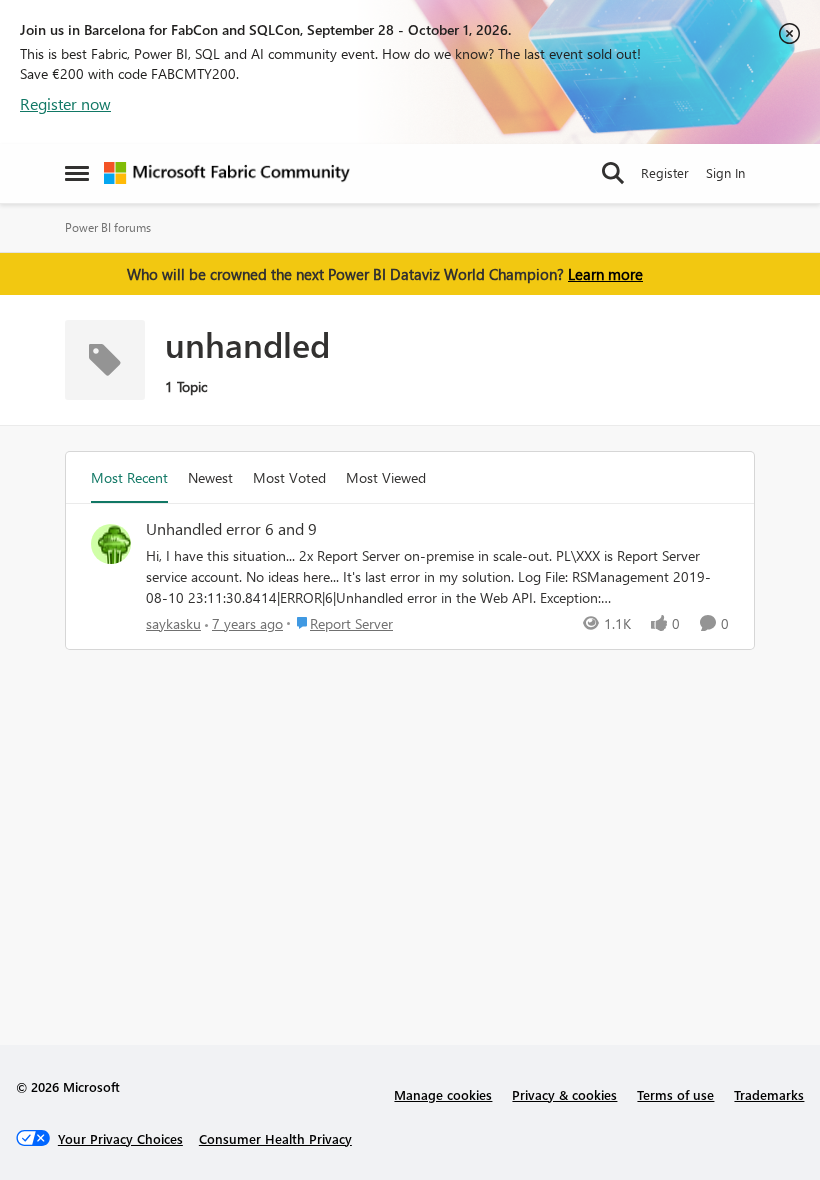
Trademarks (769, 1094)
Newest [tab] (210, 477)
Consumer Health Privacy (275, 1138)
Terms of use (675, 1094)
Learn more (605, 274)
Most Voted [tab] (289, 477)
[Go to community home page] (227, 173)
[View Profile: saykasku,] (111, 544)
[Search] (613, 173)
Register (665, 172)
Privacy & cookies (564, 1094)
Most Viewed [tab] (386, 477)
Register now (65, 103)
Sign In (725, 172)
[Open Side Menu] (77, 173)
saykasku (173, 623)
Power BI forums (108, 227)
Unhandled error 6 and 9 (231, 529)
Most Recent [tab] (129, 477)
